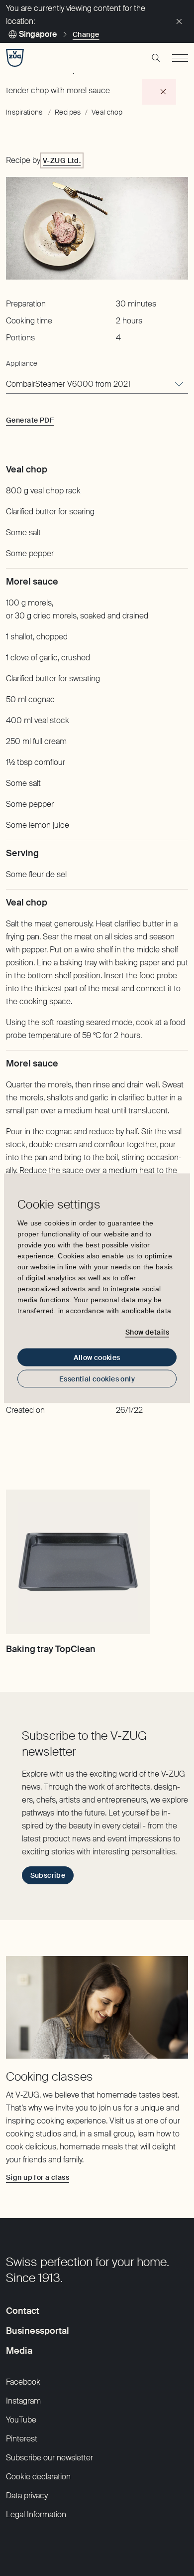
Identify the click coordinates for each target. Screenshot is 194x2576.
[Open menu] (180, 58)
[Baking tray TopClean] (78, 1562)
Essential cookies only (97, 1378)
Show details (147, 1332)
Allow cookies (97, 1357)
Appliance (22, 363)
